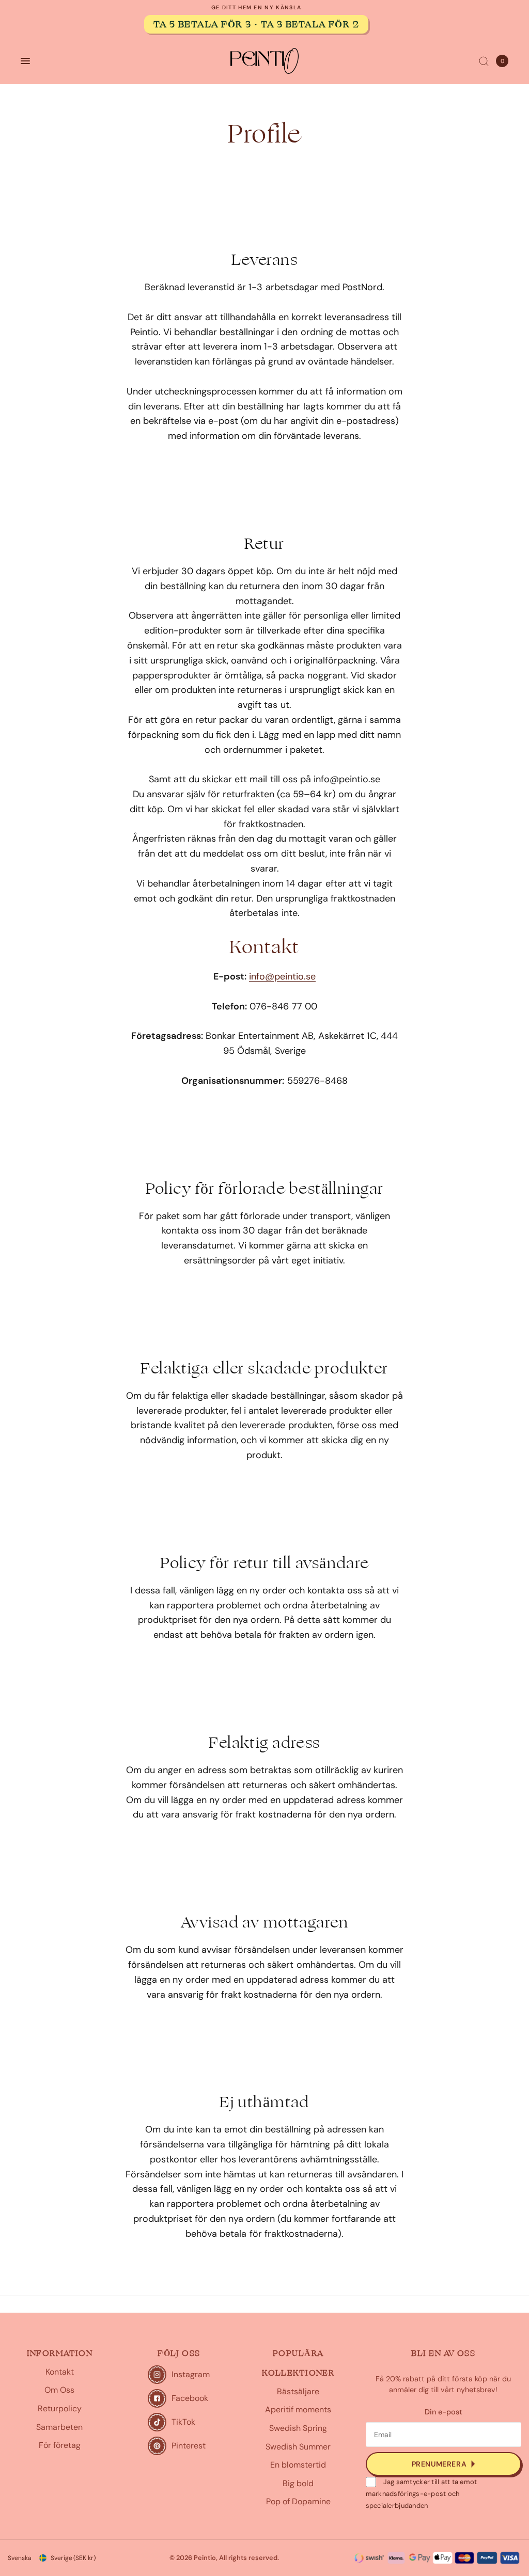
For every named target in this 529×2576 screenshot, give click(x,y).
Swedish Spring (298, 2428)
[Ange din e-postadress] (444, 2464)
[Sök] (484, 61)
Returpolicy (60, 2408)
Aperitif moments (298, 2409)
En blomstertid (298, 2465)
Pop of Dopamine (298, 2501)
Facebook (190, 2398)
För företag (60, 2445)
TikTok (183, 2422)
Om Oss (59, 2390)
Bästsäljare (298, 2391)
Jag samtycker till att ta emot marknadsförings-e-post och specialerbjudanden (422, 2494)
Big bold (298, 2483)
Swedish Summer (298, 2447)
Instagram (191, 2374)
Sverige (73, 2558)
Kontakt (60, 2372)
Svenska (20, 2558)
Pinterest (189, 2446)
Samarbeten (59, 2427)
